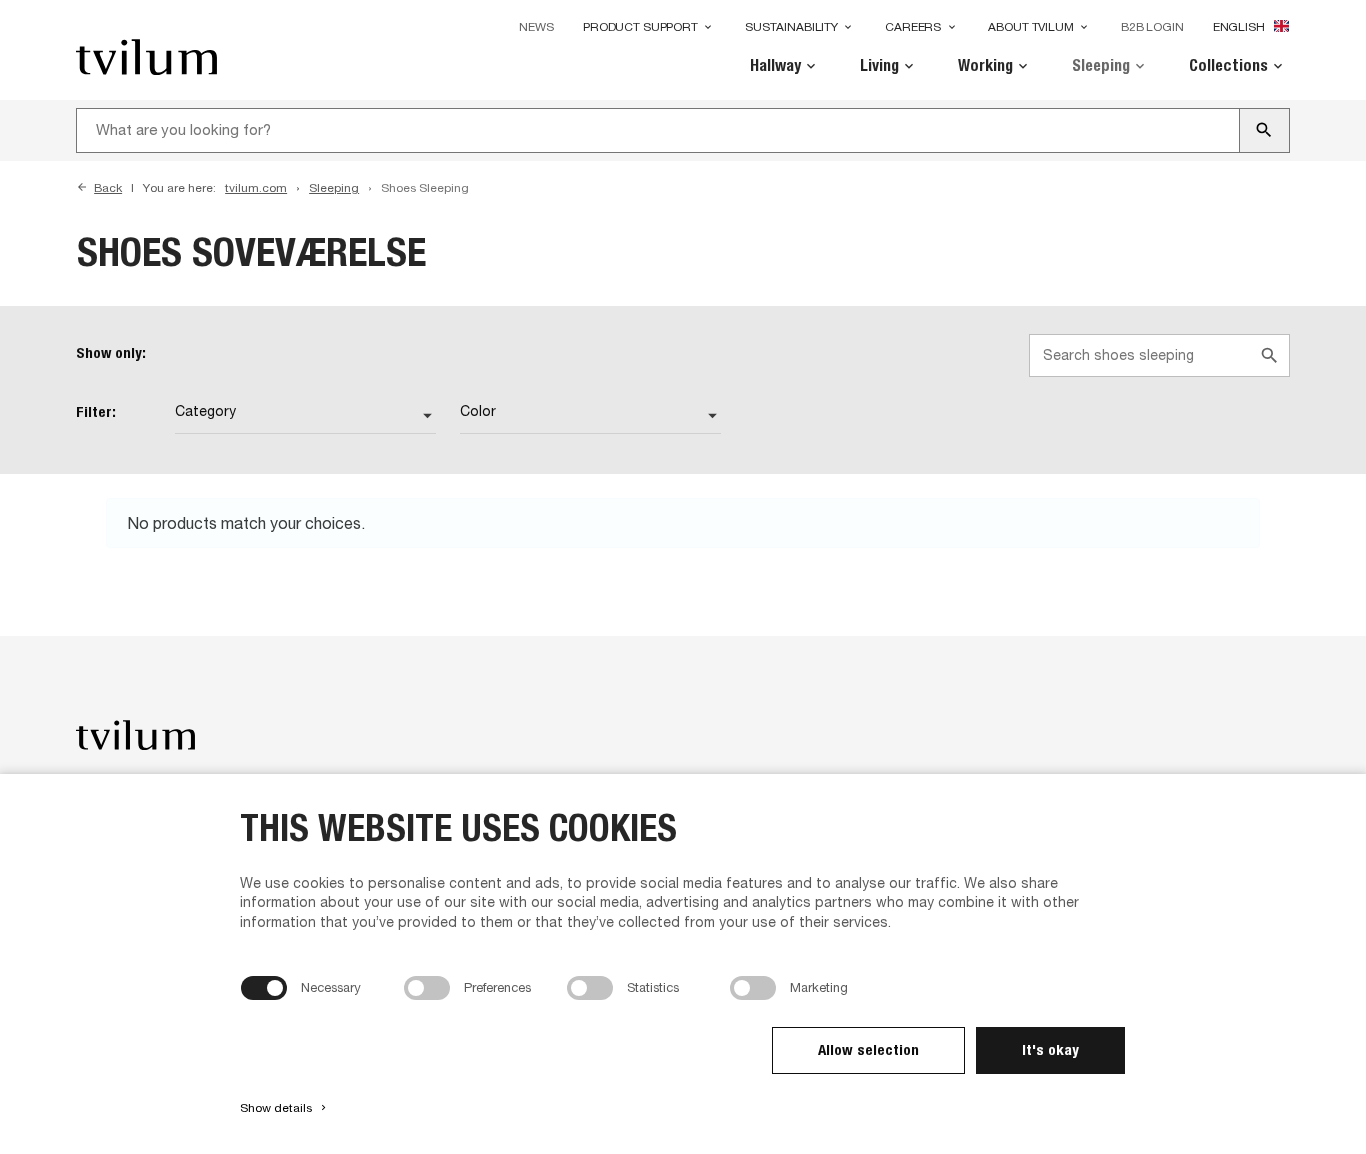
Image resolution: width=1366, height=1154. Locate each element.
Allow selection (868, 1049)
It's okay (1050, 1049)
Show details (284, 1108)
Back (108, 188)
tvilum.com (256, 188)
